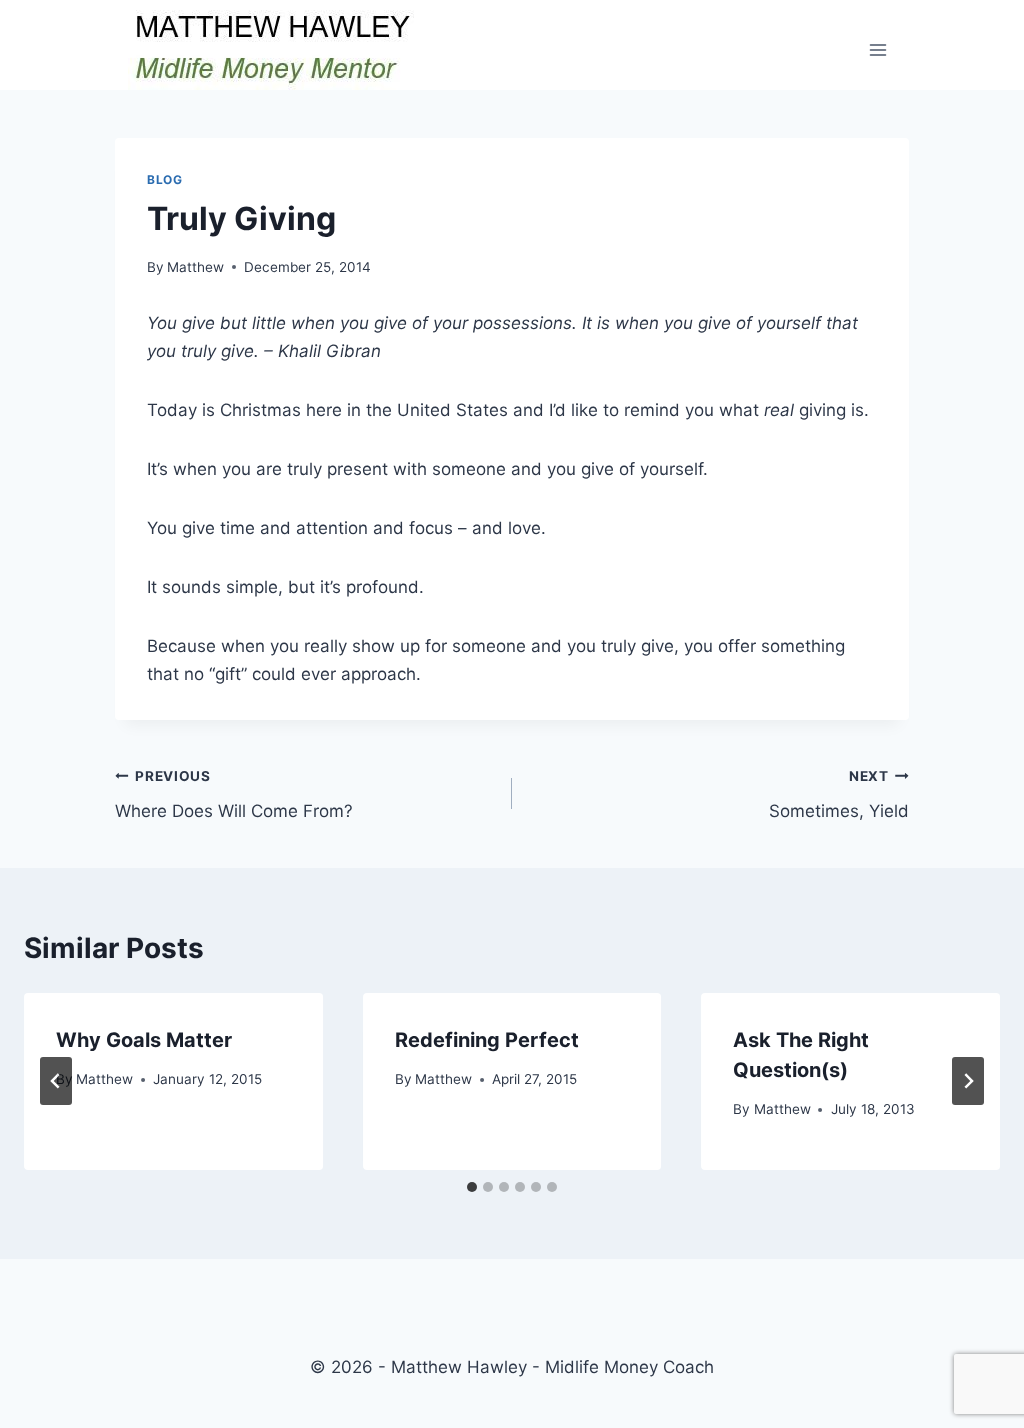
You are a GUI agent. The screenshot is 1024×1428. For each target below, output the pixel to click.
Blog (164, 179)
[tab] (472, 1187)
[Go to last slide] (56, 1081)
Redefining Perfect (487, 1040)
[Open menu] (877, 49)
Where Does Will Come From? (234, 794)
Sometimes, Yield (839, 794)
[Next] (968, 1081)
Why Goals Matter (144, 1040)
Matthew (195, 267)
